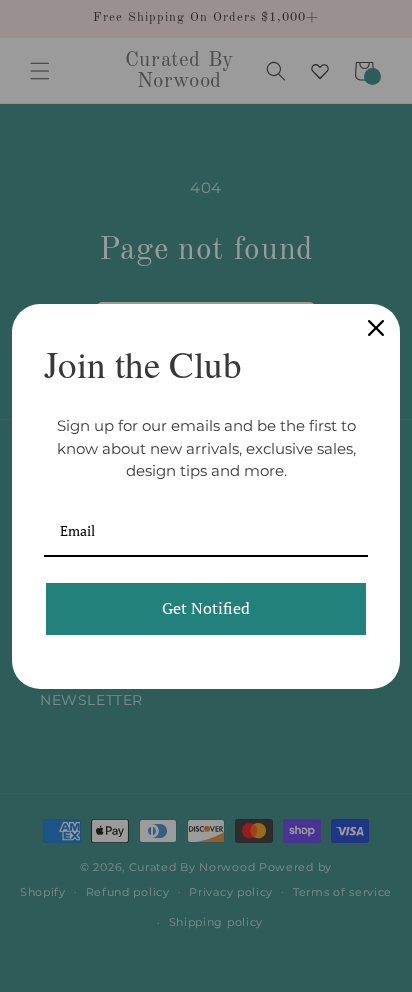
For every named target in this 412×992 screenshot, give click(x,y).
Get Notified (206, 608)
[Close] (376, 328)
